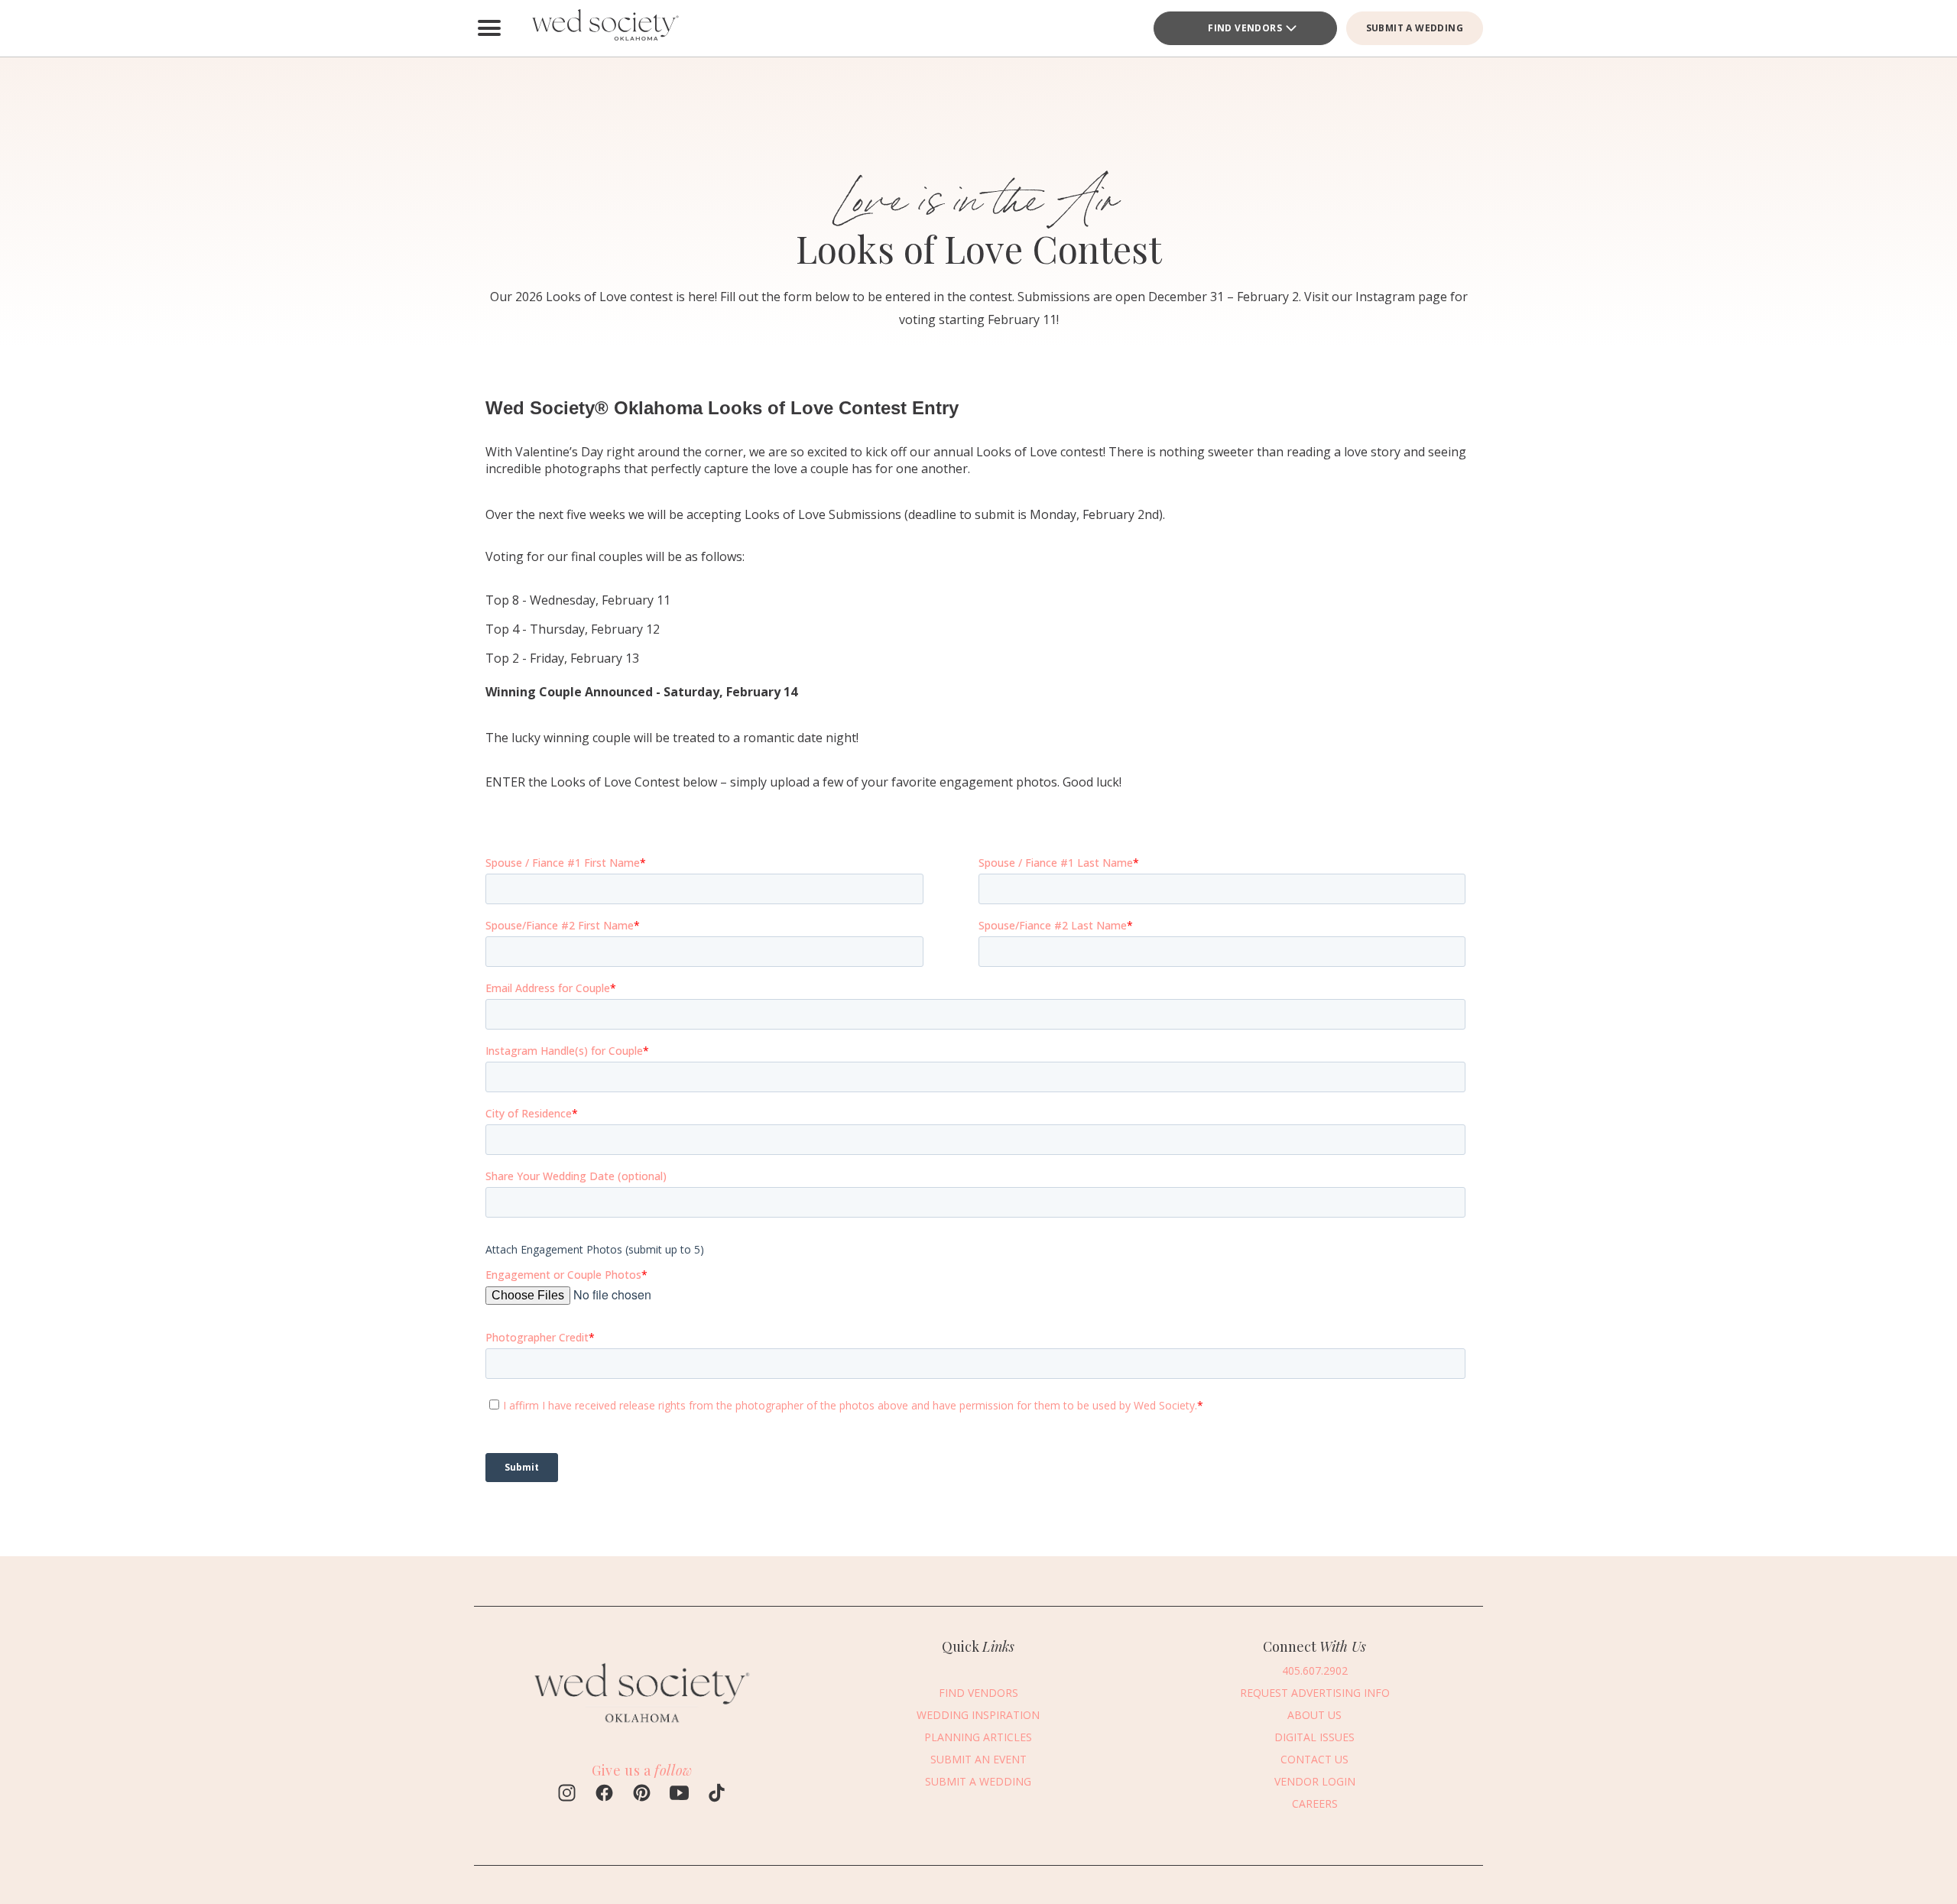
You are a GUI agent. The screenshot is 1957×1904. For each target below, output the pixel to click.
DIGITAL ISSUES (1314, 1737)
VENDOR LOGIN (1315, 1781)
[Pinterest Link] (642, 1795)
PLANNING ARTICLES (978, 1737)
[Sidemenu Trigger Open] (489, 28)
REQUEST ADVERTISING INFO (1315, 1693)
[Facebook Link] (604, 1795)
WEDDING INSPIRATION (978, 1715)
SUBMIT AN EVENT (978, 1759)
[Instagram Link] (567, 1795)
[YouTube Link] (679, 1795)
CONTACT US (1314, 1759)
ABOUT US (1314, 1715)
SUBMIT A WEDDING (1415, 28)
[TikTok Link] (717, 1795)
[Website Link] (642, 1730)
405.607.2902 (1315, 1670)
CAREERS (1315, 1803)
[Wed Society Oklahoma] (604, 28)
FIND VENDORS (1245, 28)
